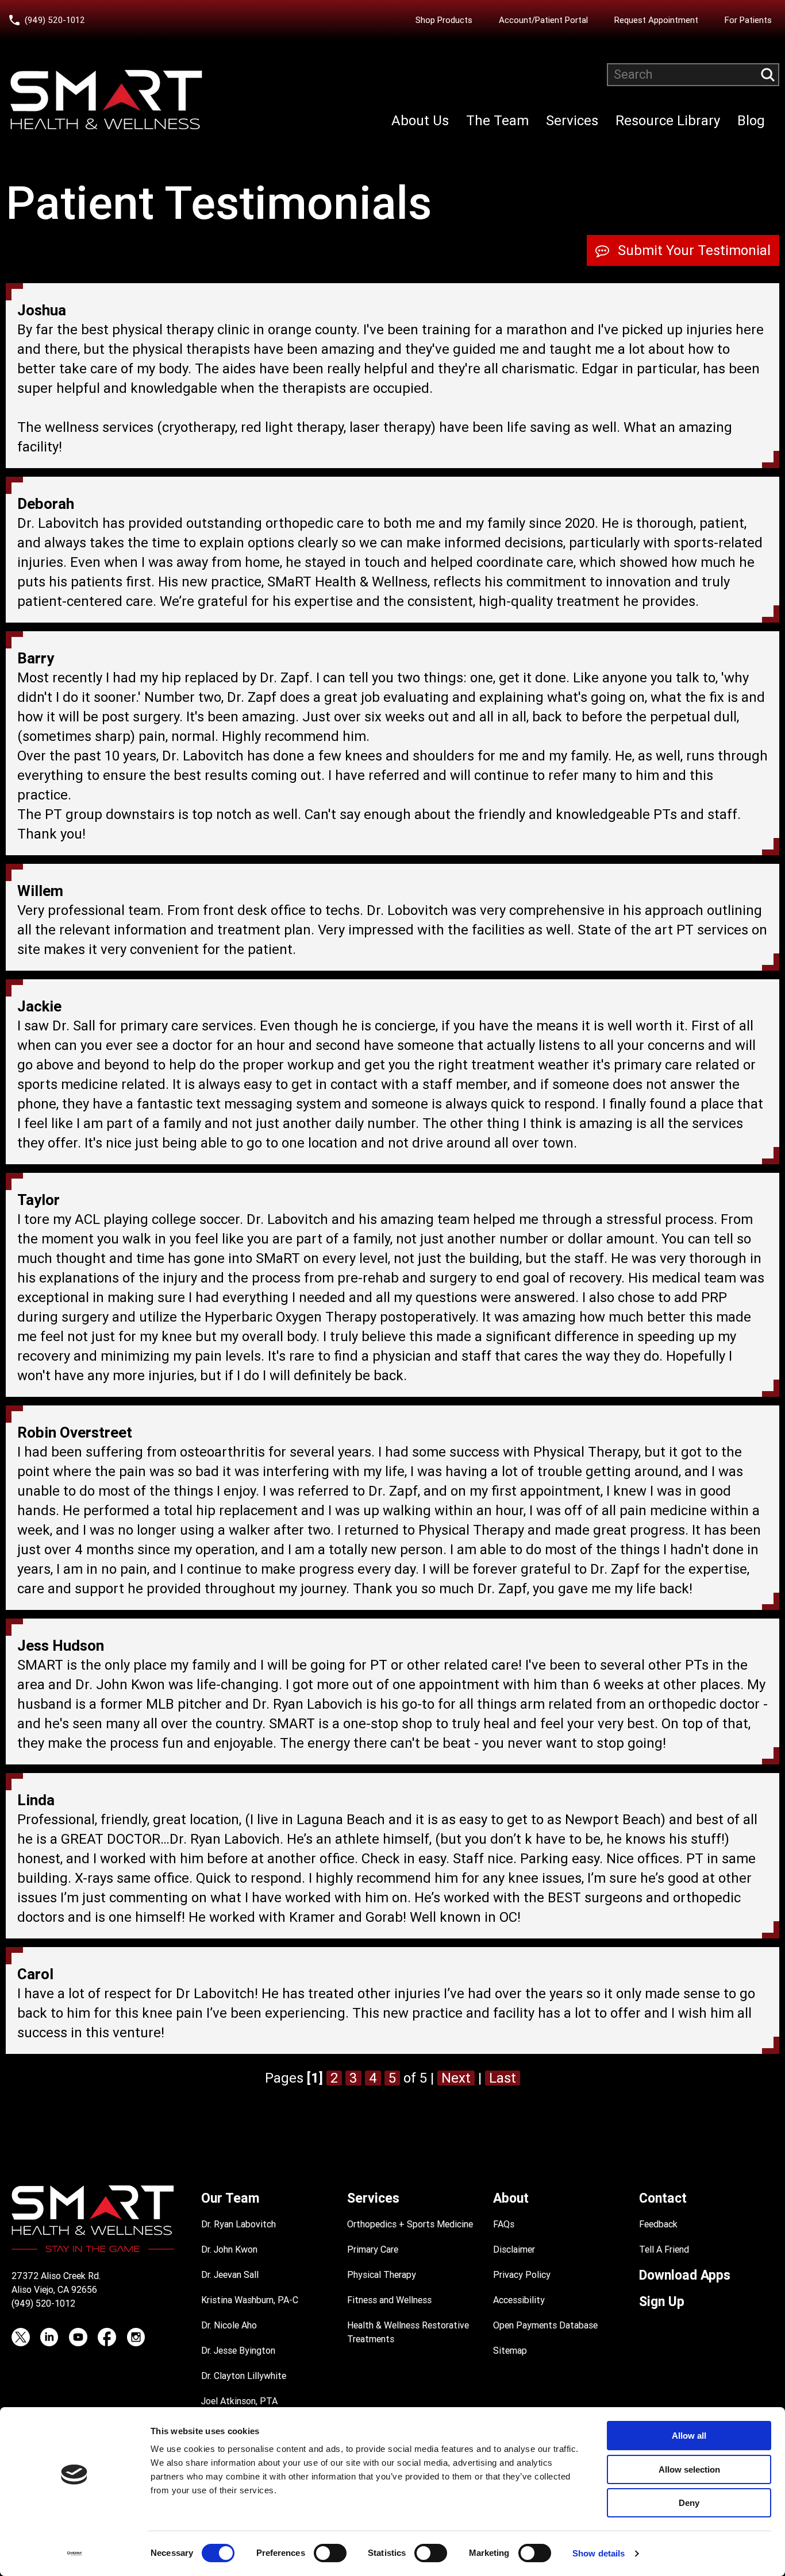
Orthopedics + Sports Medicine (410, 2224)
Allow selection (689, 2469)
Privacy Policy (522, 2275)
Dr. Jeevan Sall (230, 2275)
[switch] (330, 2553)
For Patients (748, 20)
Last (503, 2078)
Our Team (230, 2198)
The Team (497, 121)
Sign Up (662, 2302)
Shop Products (444, 20)
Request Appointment (656, 20)
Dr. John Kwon (229, 2249)
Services (572, 121)
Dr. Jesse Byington (238, 2351)
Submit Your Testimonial (694, 250)
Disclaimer (514, 2249)
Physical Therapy (382, 2275)
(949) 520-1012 (55, 20)
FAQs (504, 2224)
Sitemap (510, 2351)
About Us (420, 121)
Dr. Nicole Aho (229, 2325)
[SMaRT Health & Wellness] (106, 100)
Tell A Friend (664, 2249)
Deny (689, 2503)
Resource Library (668, 121)
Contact (663, 2198)
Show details (599, 2553)
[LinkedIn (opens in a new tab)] (49, 2337)
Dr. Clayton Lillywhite (244, 2376)
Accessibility (519, 2300)
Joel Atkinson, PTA (239, 2401)
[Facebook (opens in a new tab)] (107, 2337)
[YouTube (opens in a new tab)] (78, 2337)
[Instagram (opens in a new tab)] (136, 2337)
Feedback (658, 2224)
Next (456, 2078)
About (511, 2198)
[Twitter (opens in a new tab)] (21, 2337)
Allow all (689, 2436)
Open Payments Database (545, 2325)
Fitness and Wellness (389, 2300)
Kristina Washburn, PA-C (250, 2300)
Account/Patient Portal (546, 20)
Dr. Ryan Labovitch (238, 2224)
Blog (751, 121)
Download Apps (685, 2275)
